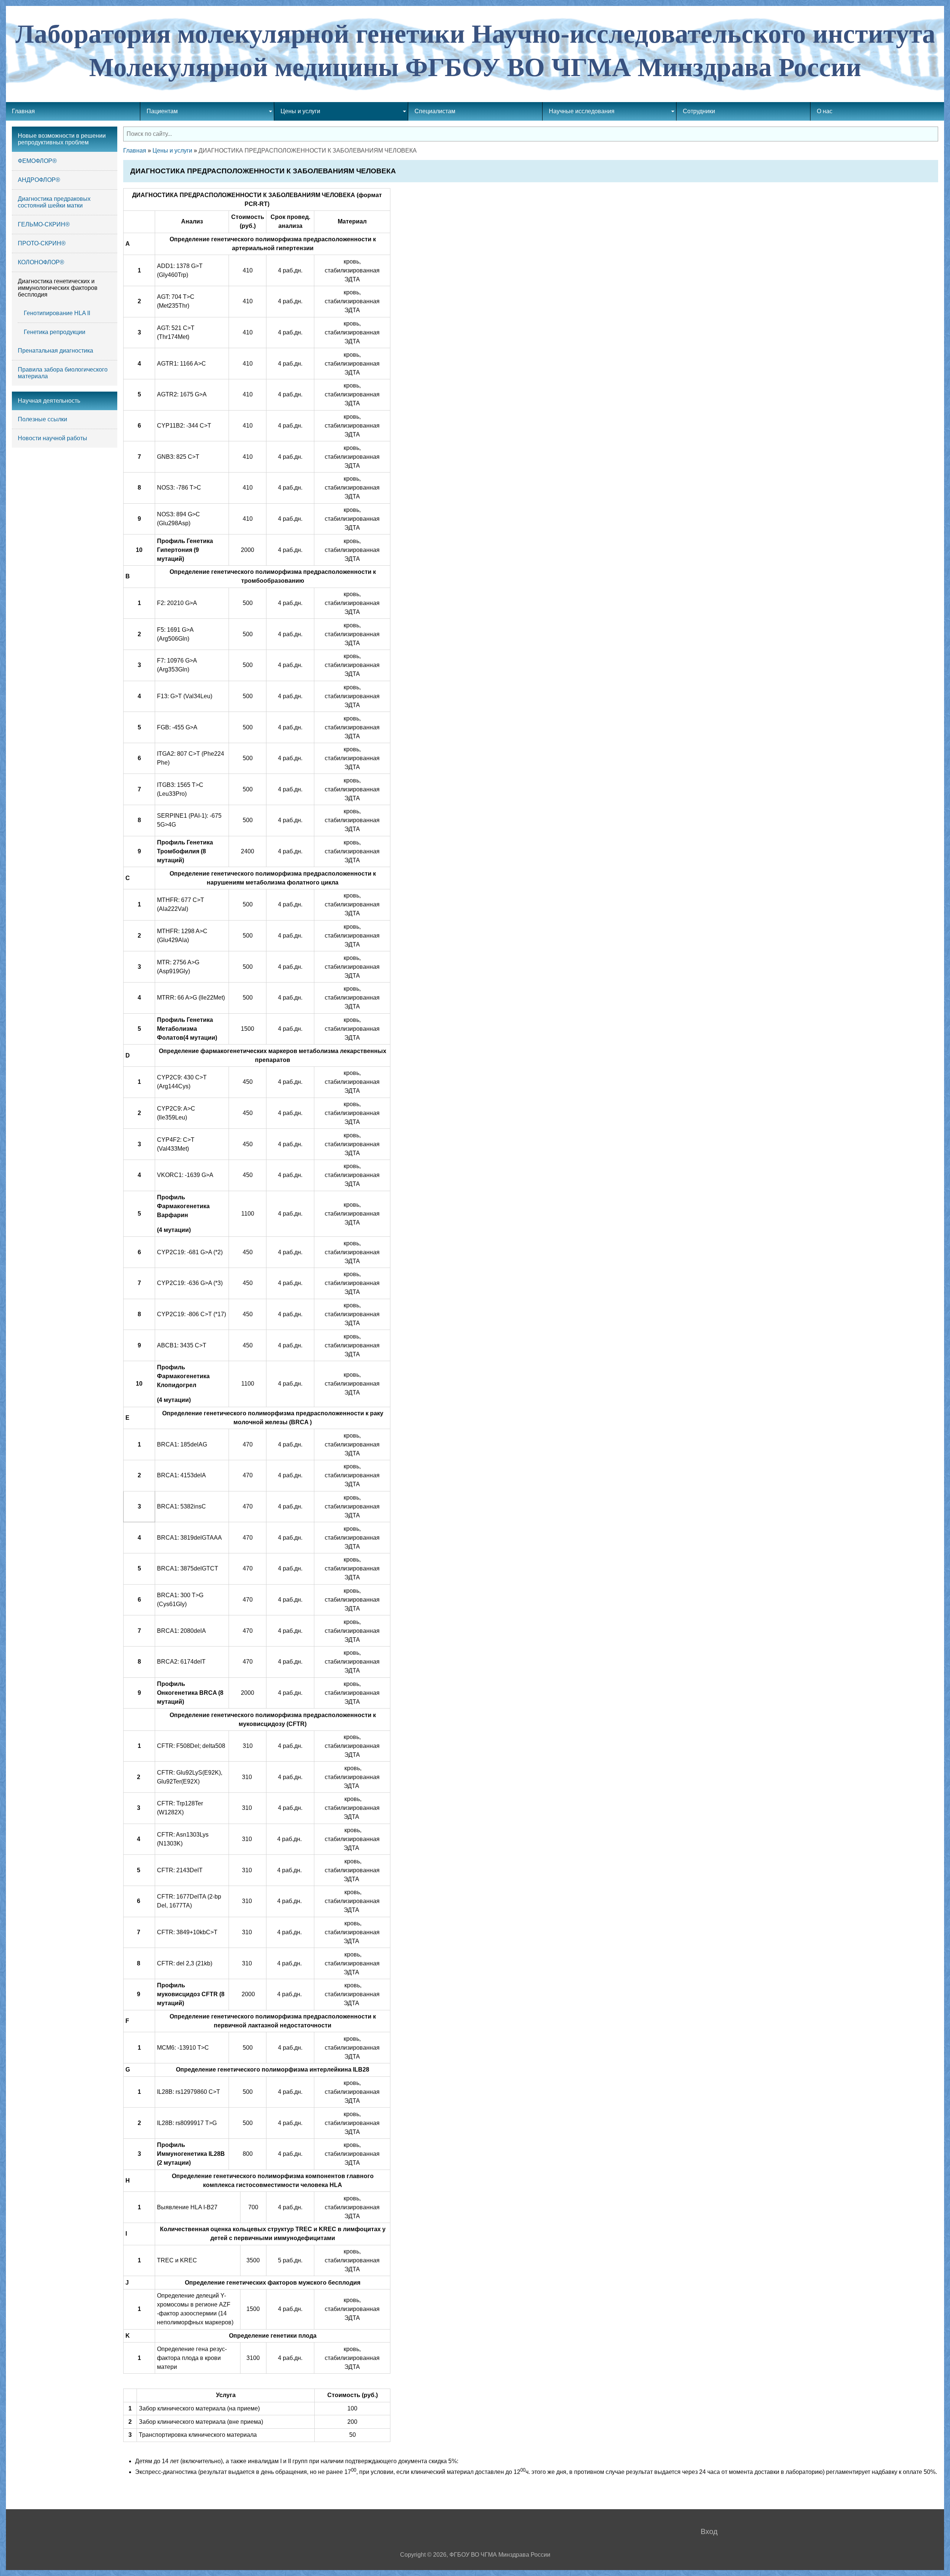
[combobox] (531, 134)
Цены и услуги (172, 151)
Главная (135, 151)
